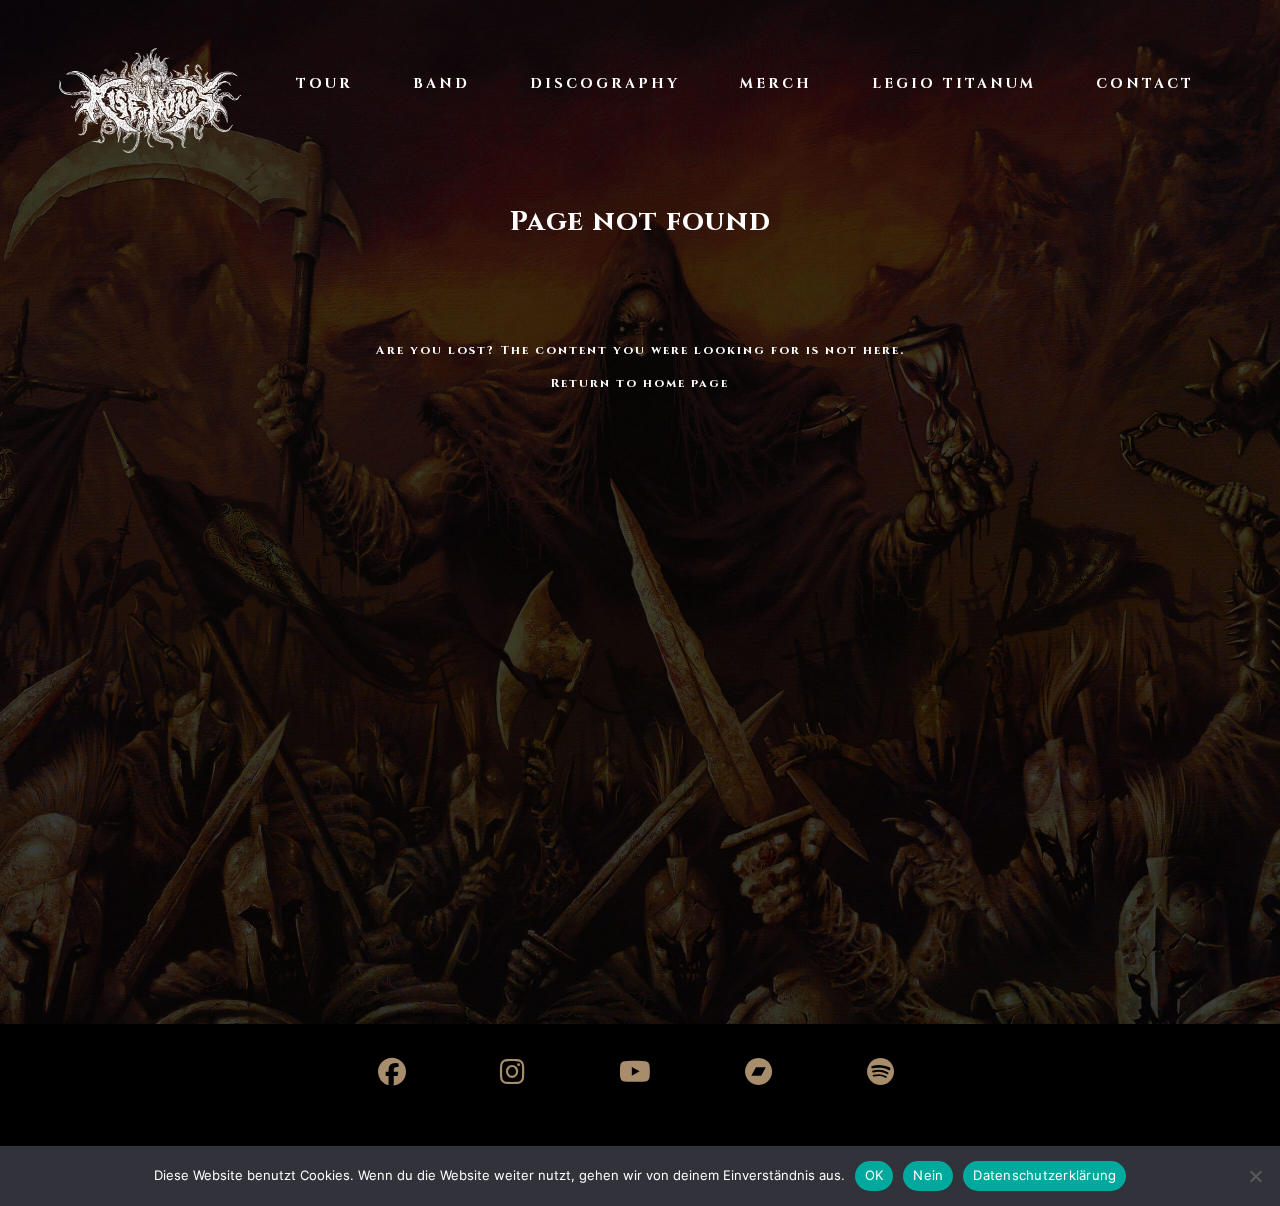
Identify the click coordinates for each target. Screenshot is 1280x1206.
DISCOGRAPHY (605, 83)
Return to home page (640, 383)
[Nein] (1255, 1176)
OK (874, 1175)
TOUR (324, 83)
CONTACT (1145, 83)
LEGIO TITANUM (954, 83)
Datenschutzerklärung (1044, 1175)
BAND (441, 83)
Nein (928, 1175)
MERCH (776, 83)
